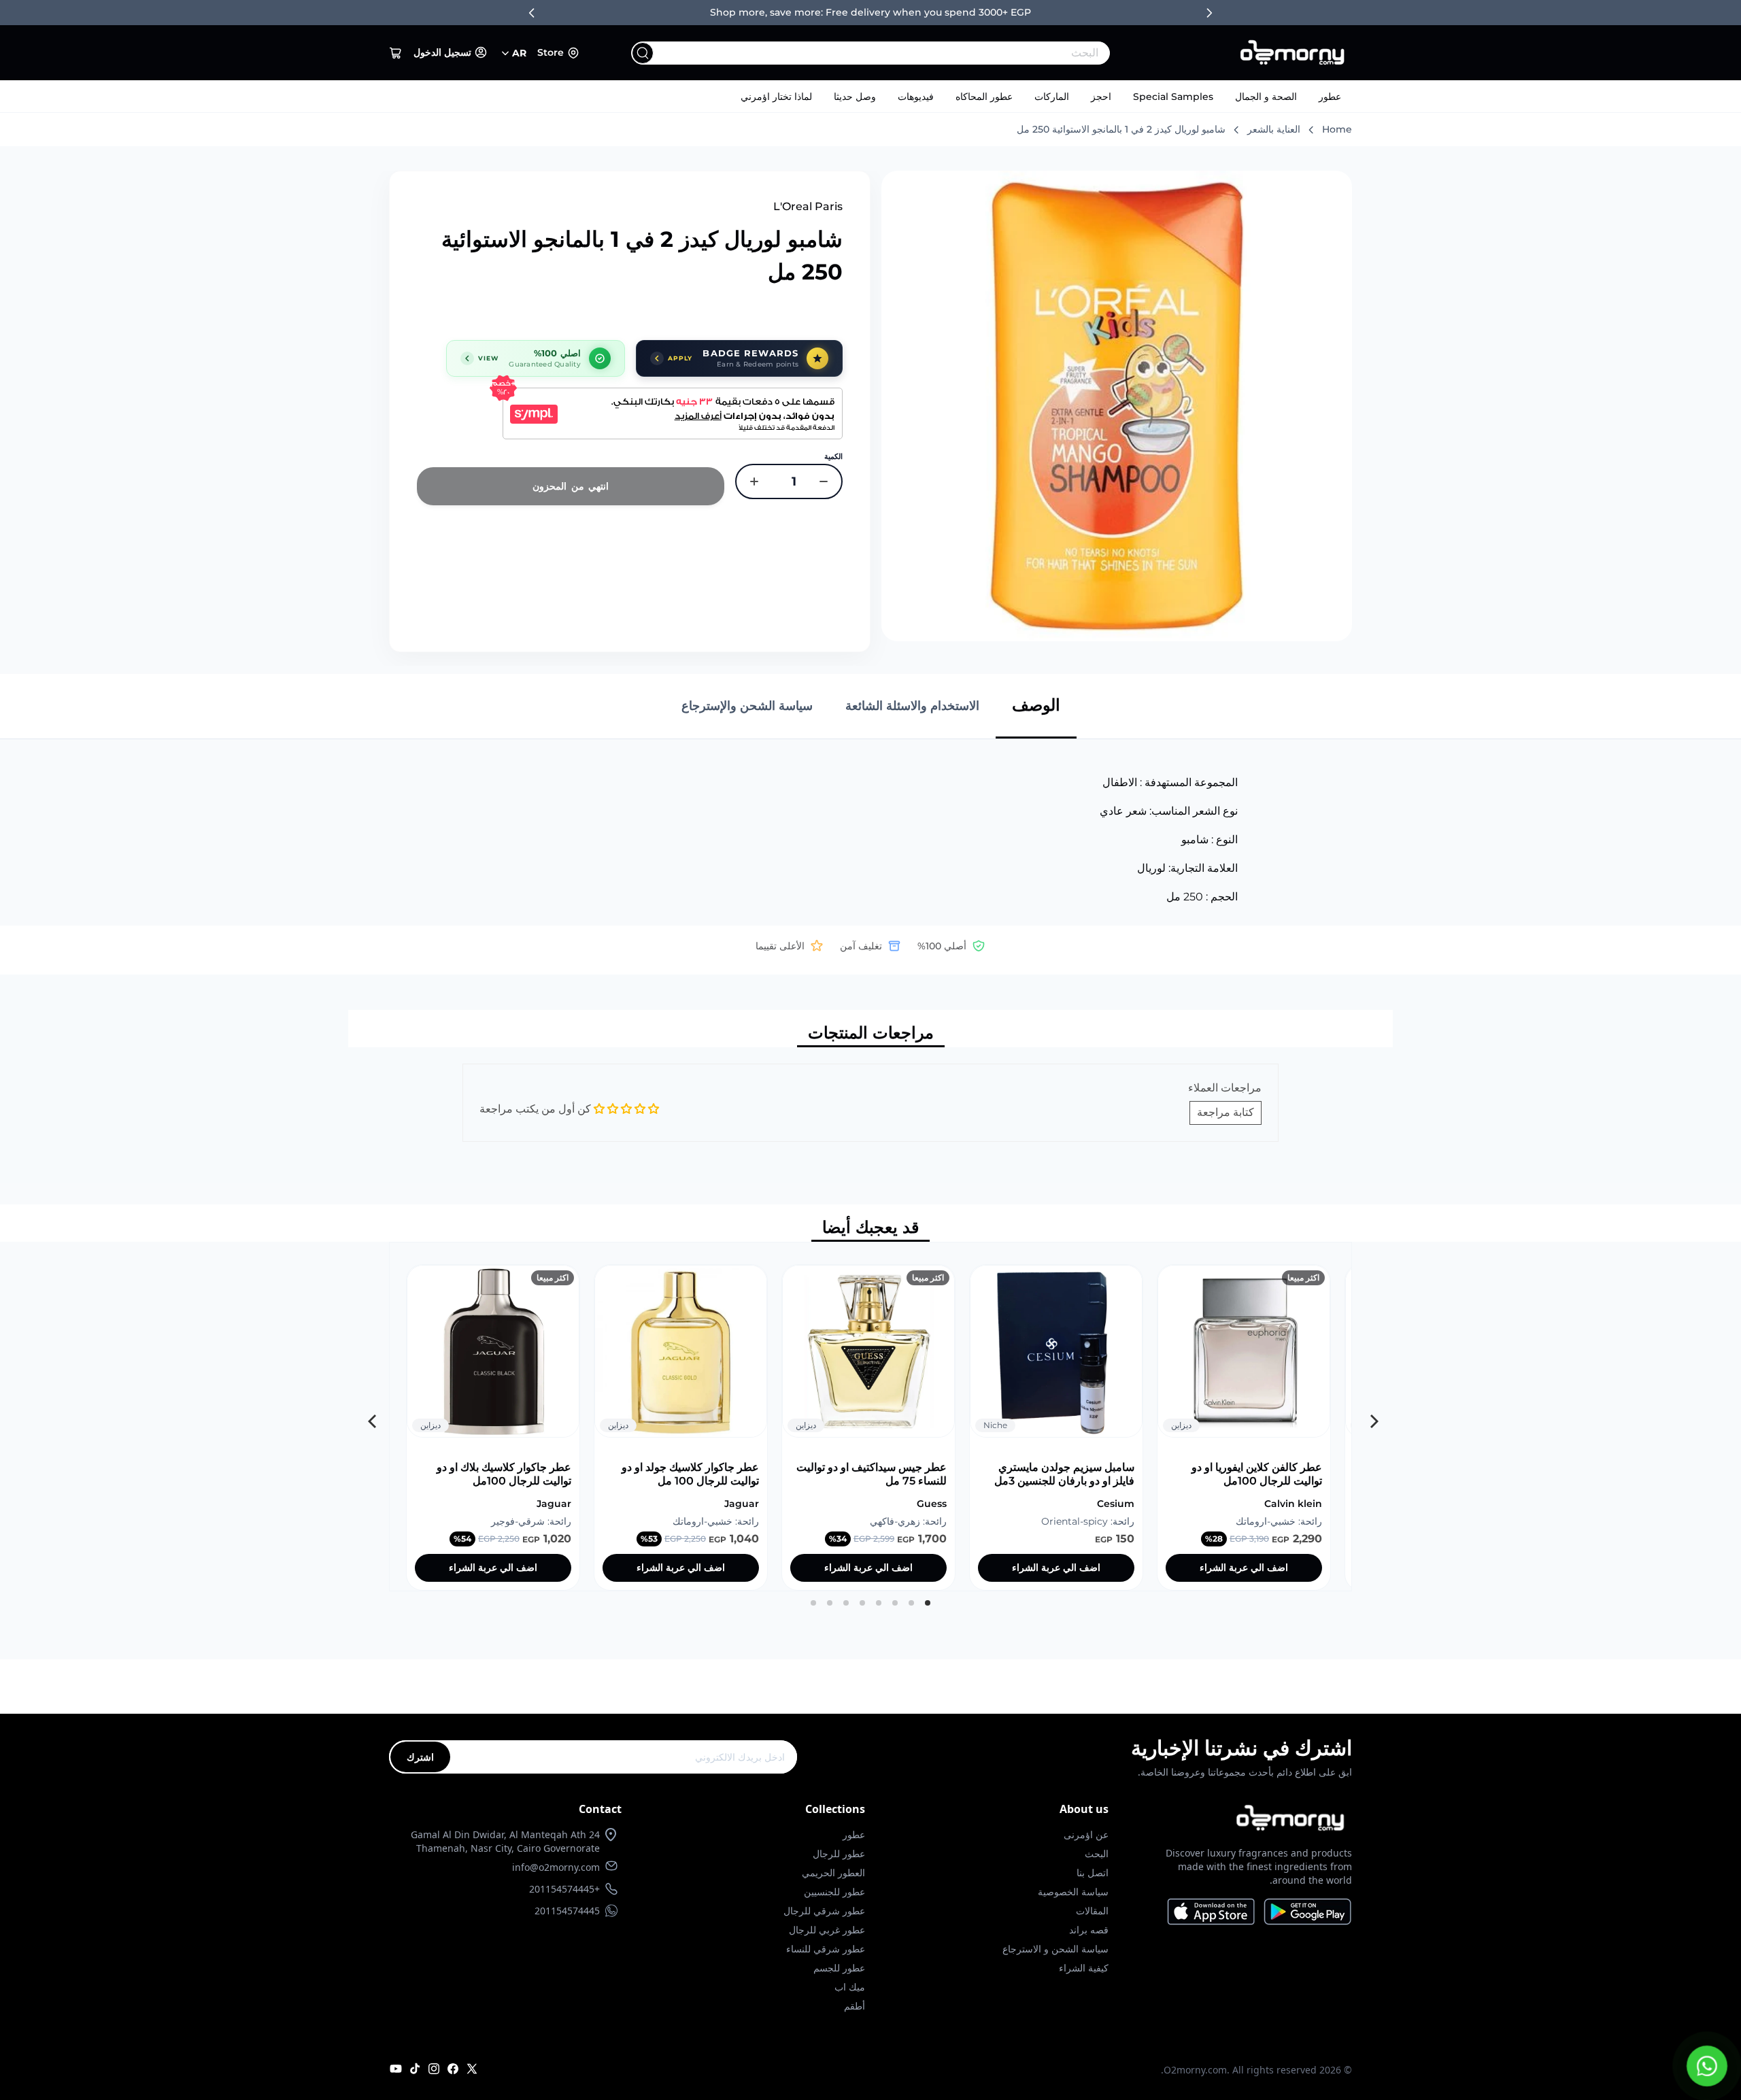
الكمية (833, 456)
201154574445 (567, 1911)
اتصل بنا (1093, 1873)
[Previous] (1370, 1417)
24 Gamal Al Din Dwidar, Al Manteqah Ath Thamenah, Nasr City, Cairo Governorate (505, 1841)
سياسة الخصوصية (1073, 1892)
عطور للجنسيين (834, 1892)
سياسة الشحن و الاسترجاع (1055, 1949)
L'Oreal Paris (808, 206)
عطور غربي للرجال (827, 1930)
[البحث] (643, 53)
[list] (870, 1417)
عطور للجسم (839, 1968)
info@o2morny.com (556, 1867)
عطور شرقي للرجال (824, 1911)
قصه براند (1089, 1930)
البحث (1097, 1853)
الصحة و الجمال (1266, 97)
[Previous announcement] (532, 13)
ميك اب (850, 1987)
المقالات (1092, 1911)
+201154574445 (564, 1889)
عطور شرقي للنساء (826, 1949)
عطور (1330, 97)
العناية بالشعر (1274, 129)
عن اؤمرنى (1086, 1834)
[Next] (371, 1417)
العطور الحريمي (833, 1873)
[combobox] (898, 53)
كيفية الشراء (1084, 1968)
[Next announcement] (1209, 13)
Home (1337, 129)
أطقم (855, 2006)
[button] (396, 53)
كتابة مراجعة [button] (1226, 1112)
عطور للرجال (839, 1853)
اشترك (420, 1757)
